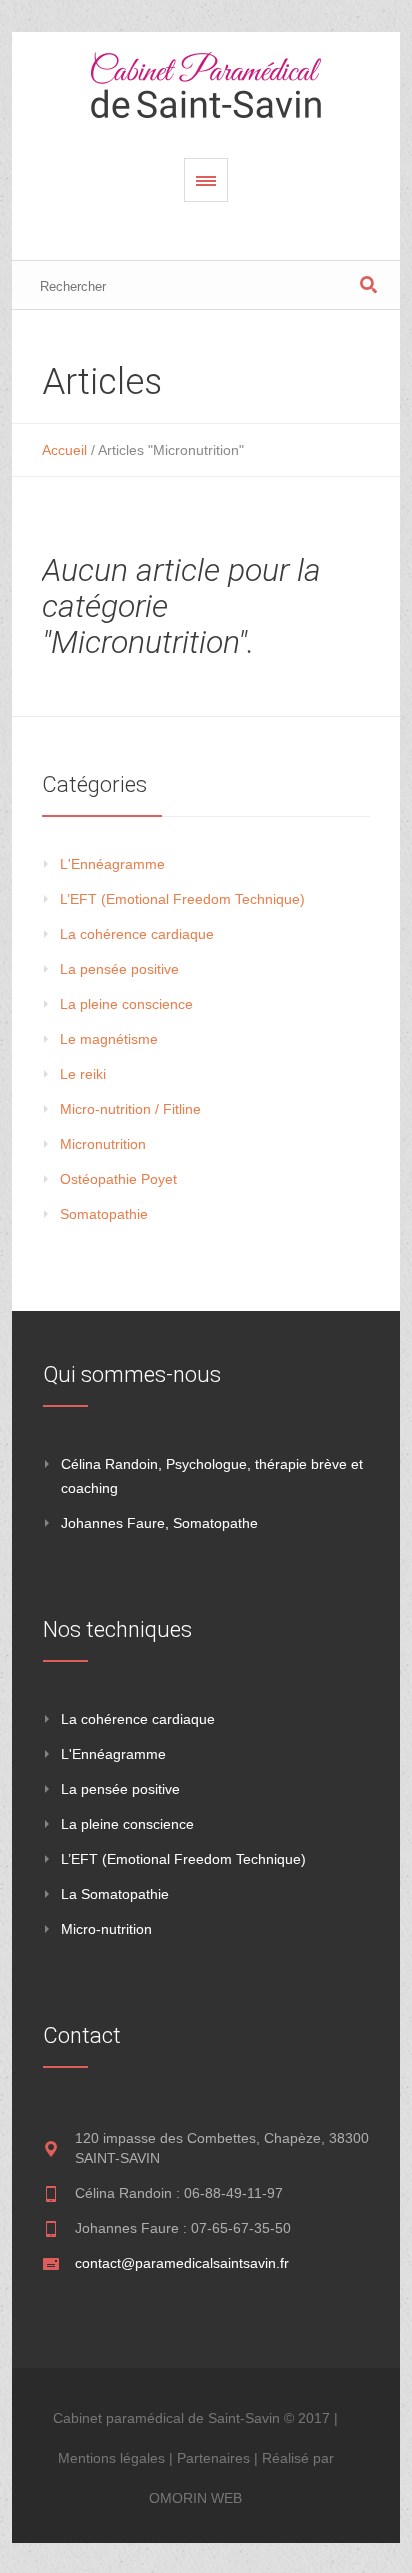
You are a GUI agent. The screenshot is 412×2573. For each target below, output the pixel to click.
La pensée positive (119, 969)
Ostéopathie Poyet (118, 1179)
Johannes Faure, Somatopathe (159, 1523)
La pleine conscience (126, 1004)
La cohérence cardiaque (137, 934)
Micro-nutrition (106, 1929)
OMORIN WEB (195, 2498)
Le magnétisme (109, 1039)
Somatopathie (104, 1214)
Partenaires (213, 2458)
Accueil (64, 450)
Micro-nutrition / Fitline (130, 1109)
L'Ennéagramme (112, 864)
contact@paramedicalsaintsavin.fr (182, 2263)
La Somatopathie (115, 1894)
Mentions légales (111, 2458)
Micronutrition (103, 1144)
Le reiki (83, 1074)
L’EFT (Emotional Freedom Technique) (182, 899)
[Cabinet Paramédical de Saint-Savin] (206, 85)
